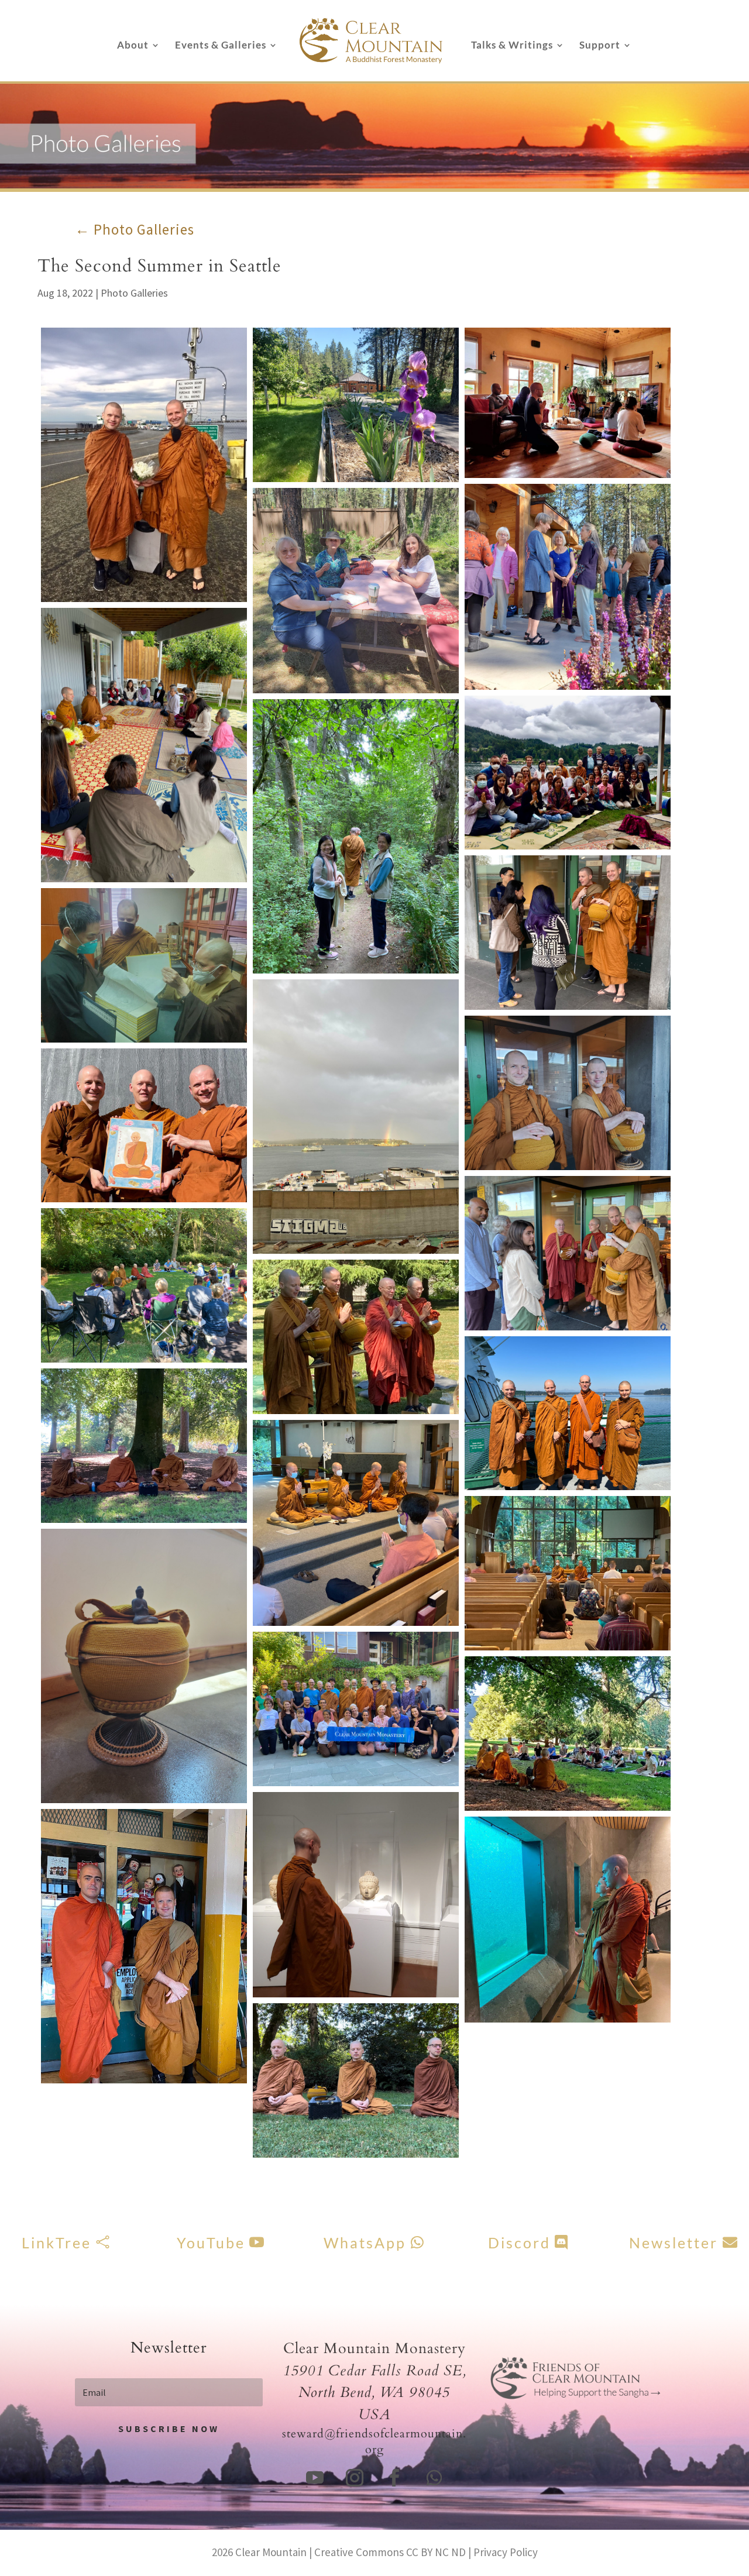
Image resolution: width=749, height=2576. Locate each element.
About (133, 46)
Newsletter (674, 2243)
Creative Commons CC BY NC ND (390, 2552)
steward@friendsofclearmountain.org (374, 2441)
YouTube (211, 2243)
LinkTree (56, 2243)
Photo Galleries (134, 293)
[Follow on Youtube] (315, 2478)
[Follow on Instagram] (355, 2478)
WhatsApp (365, 2243)
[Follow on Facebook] (394, 2478)
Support (600, 46)
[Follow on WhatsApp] (434, 2478)
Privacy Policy (506, 2552)
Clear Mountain (271, 2552)
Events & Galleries (221, 46)
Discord (519, 2243)
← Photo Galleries (135, 229)
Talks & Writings (512, 46)
